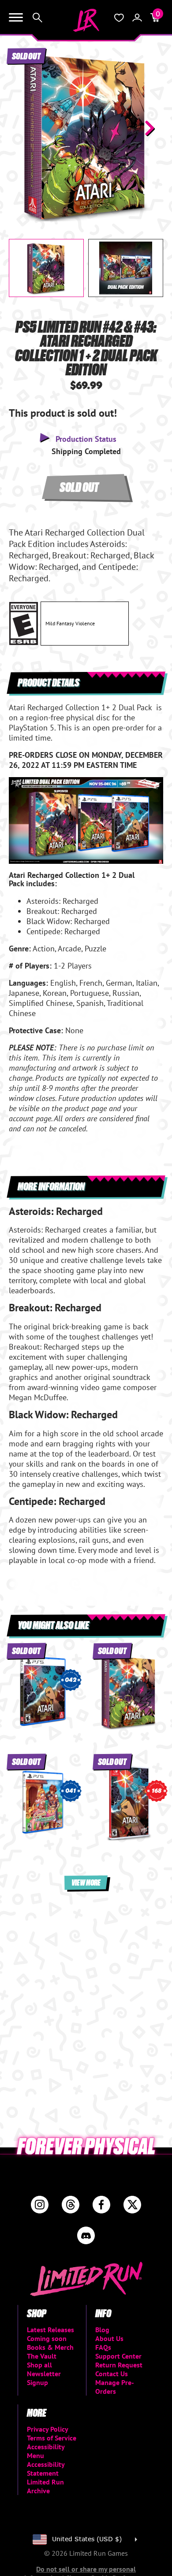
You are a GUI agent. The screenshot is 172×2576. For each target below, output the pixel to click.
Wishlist (119, 18)
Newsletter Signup (44, 2378)
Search (37, 18)
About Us (109, 2338)
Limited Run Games (86, 20)
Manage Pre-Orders (115, 2387)
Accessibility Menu (46, 2451)
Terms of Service (52, 2438)
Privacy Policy (48, 2429)
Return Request (119, 2365)
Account (137, 18)
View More (86, 1882)
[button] (22, 128)
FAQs (103, 2347)
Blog (102, 2330)
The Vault (42, 2356)
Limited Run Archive (45, 2486)
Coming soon (47, 2338)
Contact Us (112, 2374)
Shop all (39, 2365)
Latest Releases (50, 2330)
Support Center (118, 2356)
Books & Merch (50, 2347)
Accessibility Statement (46, 2469)
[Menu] (16, 18)
